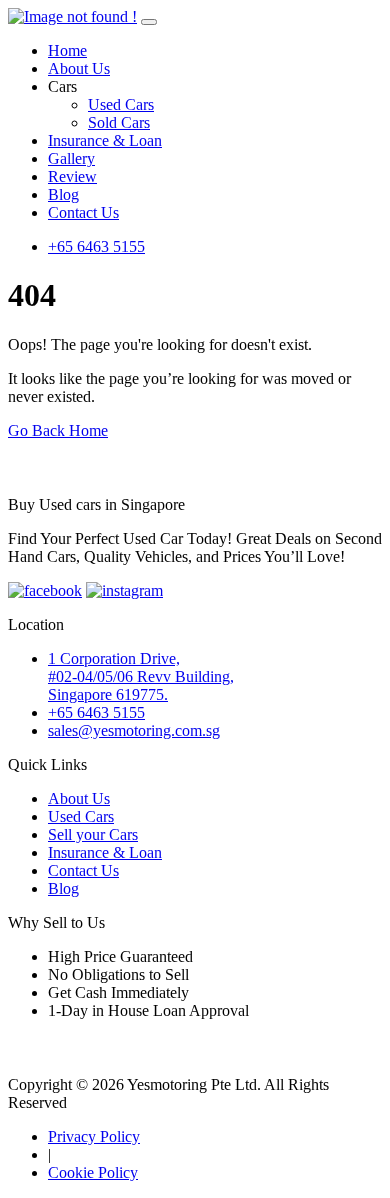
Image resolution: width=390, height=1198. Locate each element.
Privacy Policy (94, 1136)
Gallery (71, 158)
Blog (63, 194)
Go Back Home (58, 430)
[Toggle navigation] (149, 22)
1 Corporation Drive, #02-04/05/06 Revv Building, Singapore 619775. (141, 676)
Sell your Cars (93, 834)
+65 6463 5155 (96, 246)
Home (67, 50)
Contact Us (83, 212)
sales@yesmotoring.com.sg (134, 730)
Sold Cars (119, 122)
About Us (79, 68)
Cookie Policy (93, 1172)
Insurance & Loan (105, 140)
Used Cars (121, 104)
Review (72, 176)
